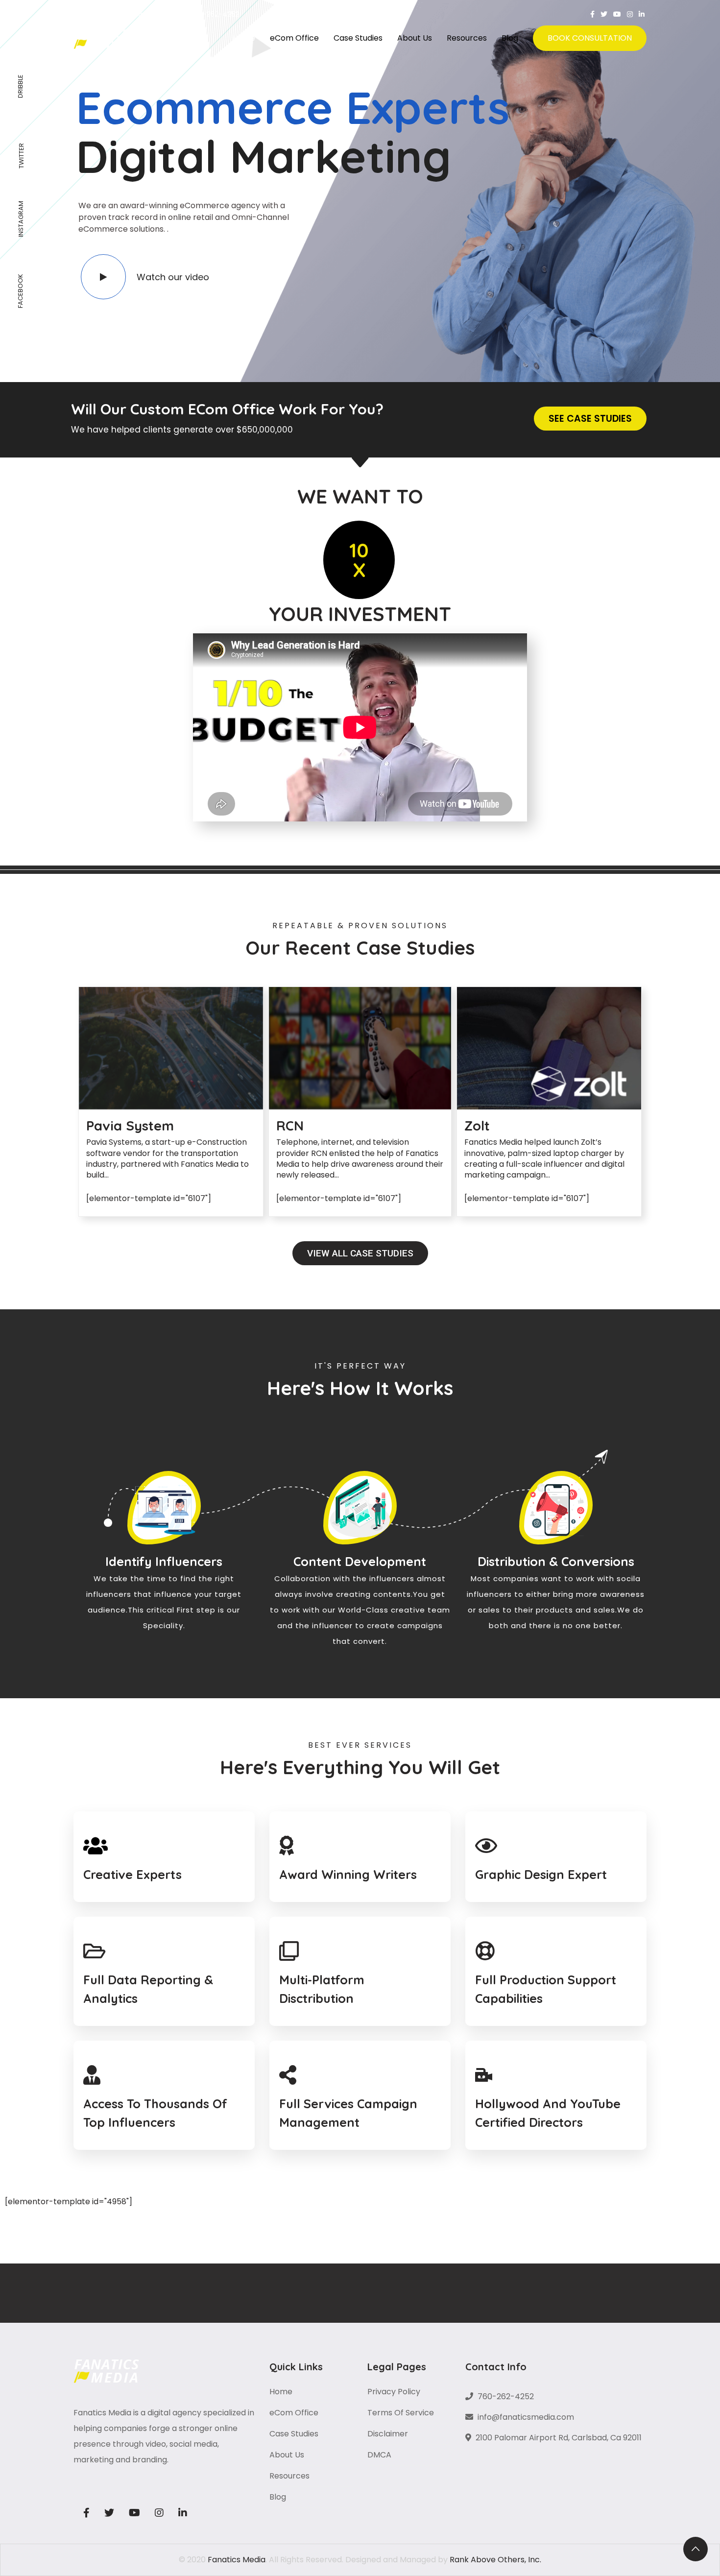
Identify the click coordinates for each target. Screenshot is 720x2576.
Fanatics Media (237, 2560)
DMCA (379, 2455)
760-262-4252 (213, 14)
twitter (21, 156)
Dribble (20, 86)
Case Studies (358, 38)
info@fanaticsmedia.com (127, 14)
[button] (590, 419)
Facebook (20, 291)
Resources (467, 38)
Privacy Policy (394, 2392)
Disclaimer (388, 2434)
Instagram (21, 219)
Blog (510, 38)
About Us (415, 38)
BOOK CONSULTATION (590, 38)
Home (244, 38)
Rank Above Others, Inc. (495, 2560)
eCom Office (294, 38)
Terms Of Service (401, 2413)
